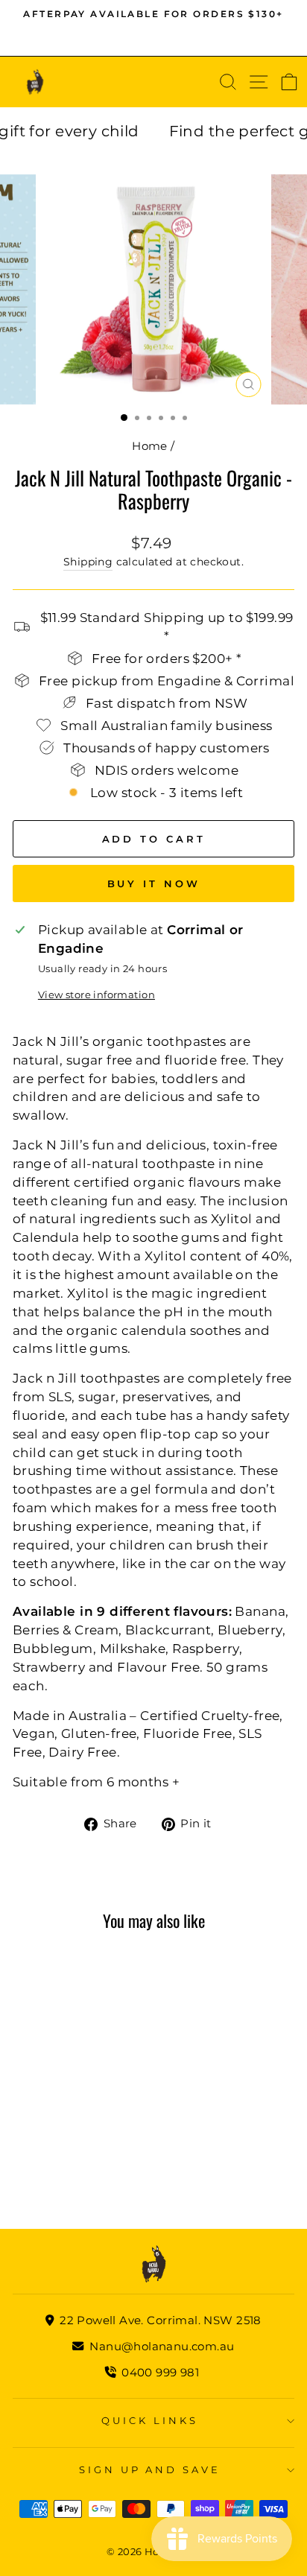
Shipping (88, 562)
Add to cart (59, 2085)
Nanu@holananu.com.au (160, 2346)
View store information (96, 994)
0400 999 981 (160, 2372)
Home (150, 446)
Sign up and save (150, 2469)
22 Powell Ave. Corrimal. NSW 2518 (159, 2320)
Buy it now (154, 883)
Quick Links (150, 2420)
